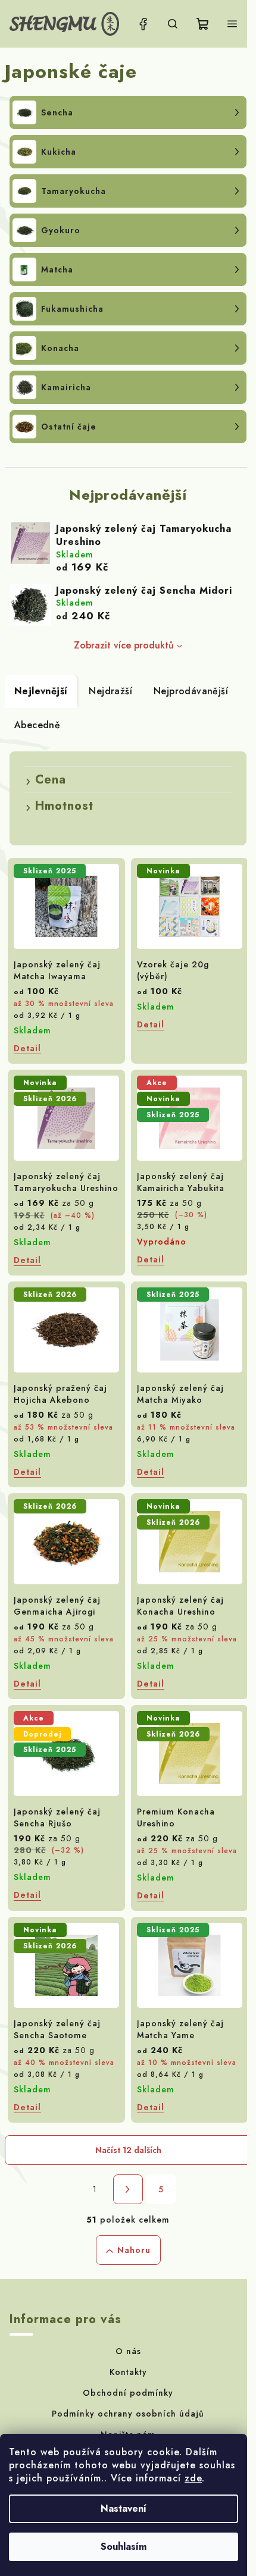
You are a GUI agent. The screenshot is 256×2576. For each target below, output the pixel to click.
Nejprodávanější (191, 691)
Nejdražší (110, 691)
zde (193, 2478)
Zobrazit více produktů (124, 645)
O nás (128, 2351)
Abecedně (37, 725)
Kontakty (128, 2372)
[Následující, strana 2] (128, 2189)
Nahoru (134, 2250)
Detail (27, 1048)
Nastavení (124, 2508)
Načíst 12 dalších (128, 2150)
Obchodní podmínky (128, 2393)
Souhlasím (124, 2547)
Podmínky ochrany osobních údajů (128, 2414)
